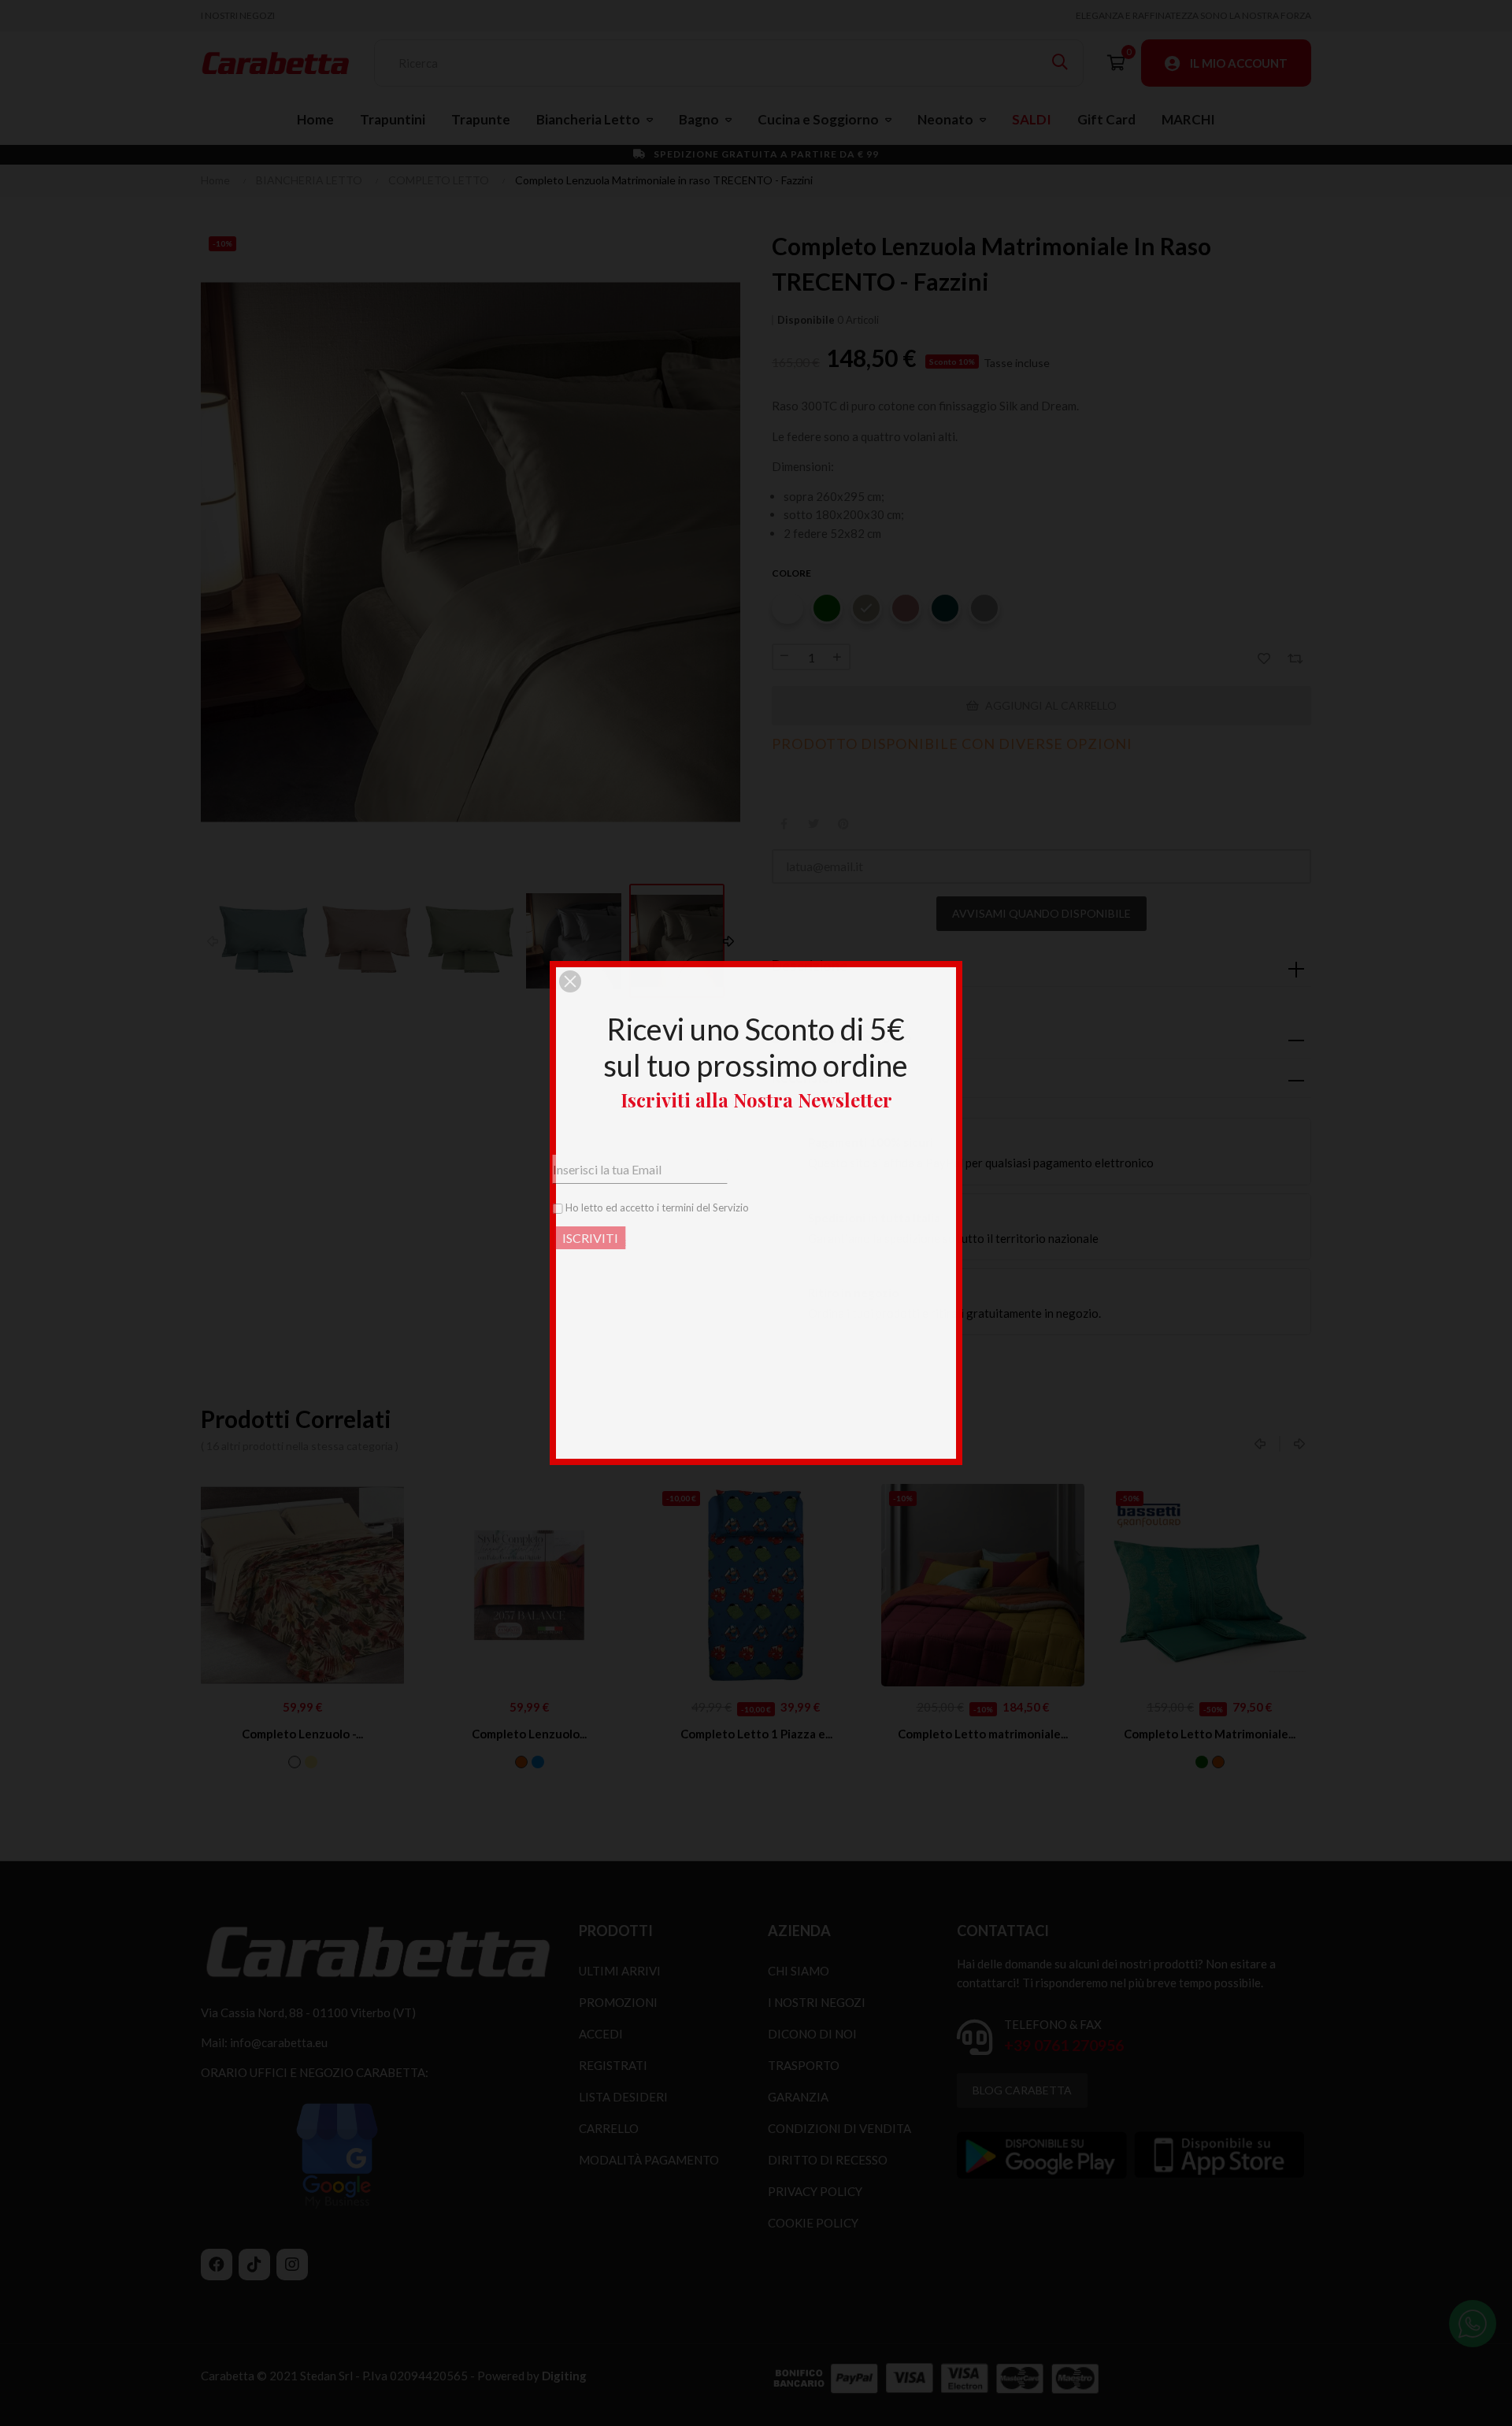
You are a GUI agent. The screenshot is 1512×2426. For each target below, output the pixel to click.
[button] (570, 981)
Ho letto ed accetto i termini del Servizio (697, 1207)
